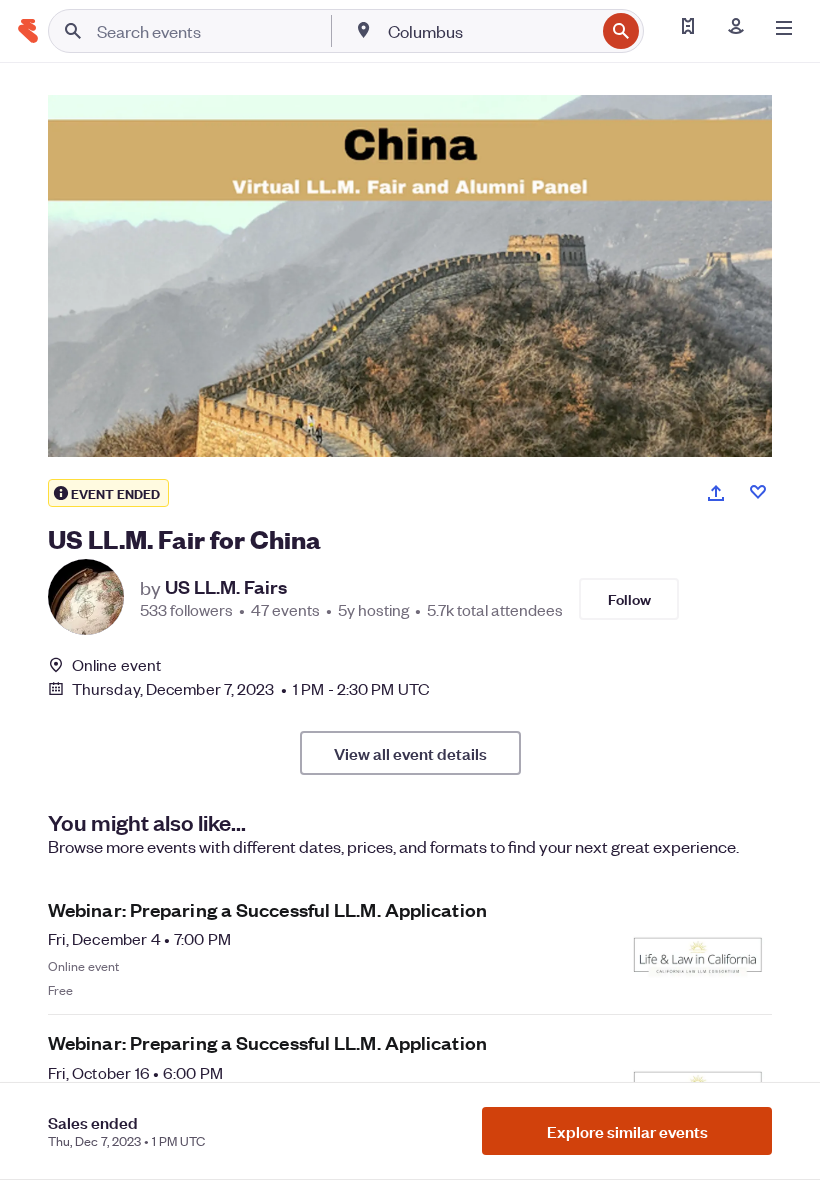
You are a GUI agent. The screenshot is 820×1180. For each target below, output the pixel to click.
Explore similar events (627, 1131)
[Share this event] (716, 493)
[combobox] (489, 31)
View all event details (410, 753)
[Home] (28, 31)
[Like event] (758, 492)
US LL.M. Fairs (226, 587)
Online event (116, 665)
